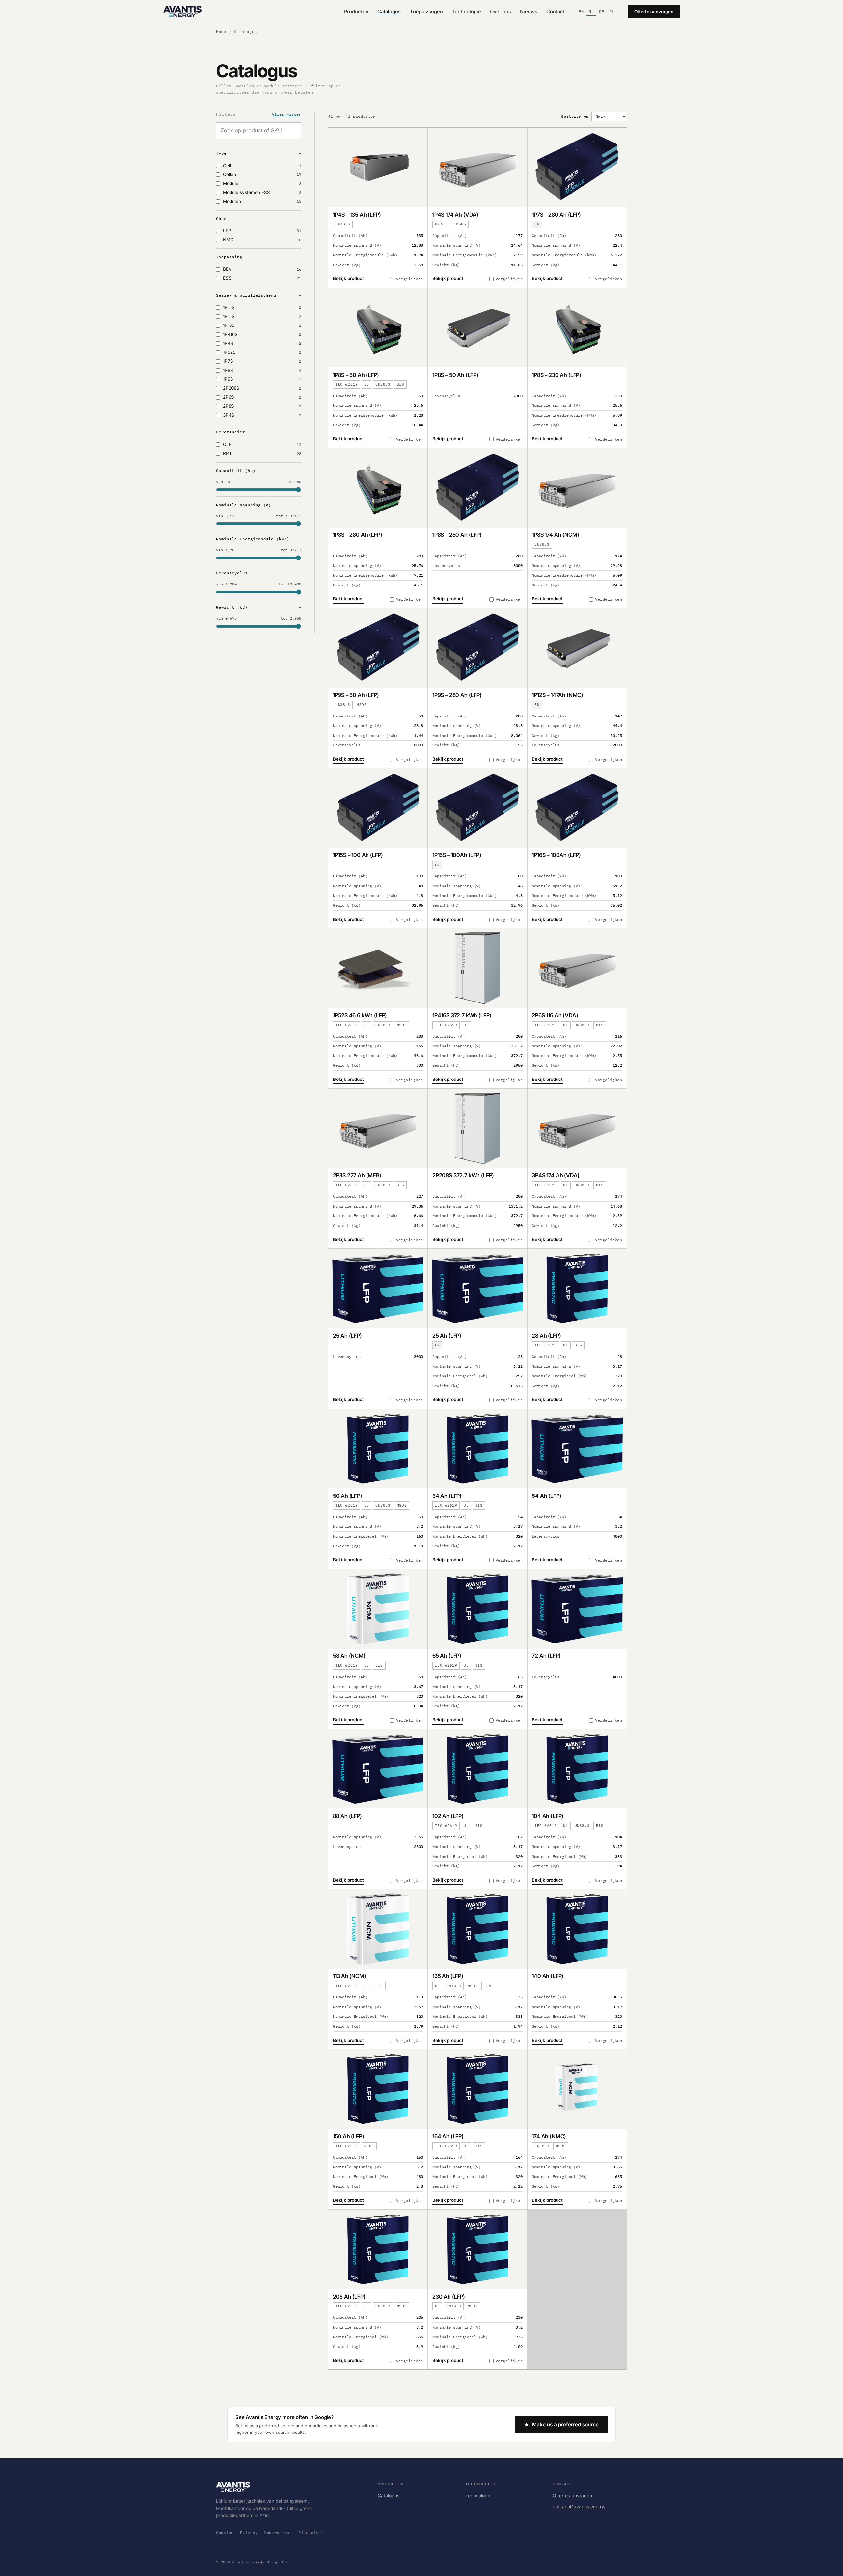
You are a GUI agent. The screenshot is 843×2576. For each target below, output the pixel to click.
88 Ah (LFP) (347, 1816)
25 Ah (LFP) (347, 1336)
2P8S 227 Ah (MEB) (357, 1175)
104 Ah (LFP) (548, 1816)
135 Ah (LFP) (448, 1976)
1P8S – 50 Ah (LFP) (356, 375)
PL (612, 11)
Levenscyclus (232, 573)
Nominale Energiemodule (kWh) (253, 539)
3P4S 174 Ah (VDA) (556, 1175)
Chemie (224, 218)
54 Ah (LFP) (447, 1496)
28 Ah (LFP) (546, 1336)
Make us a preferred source (565, 2424)
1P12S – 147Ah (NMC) (557, 695)
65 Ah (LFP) (447, 1656)
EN (581, 11)
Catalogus (389, 12)
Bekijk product (348, 278)
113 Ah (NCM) (350, 1976)
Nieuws (529, 12)
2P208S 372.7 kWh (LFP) (463, 1175)
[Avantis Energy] (182, 12)
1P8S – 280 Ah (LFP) (358, 535)
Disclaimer (311, 2532)
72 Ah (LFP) (546, 1656)
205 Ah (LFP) (349, 2297)
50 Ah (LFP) (348, 1496)
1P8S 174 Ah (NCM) (555, 535)
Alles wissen (286, 114)
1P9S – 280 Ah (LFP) (457, 695)
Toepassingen (426, 12)
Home (221, 31)
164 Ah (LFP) (448, 2136)
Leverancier (231, 432)
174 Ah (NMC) (549, 2136)
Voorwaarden (278, 2532)
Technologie (466, 12)
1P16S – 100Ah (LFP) (556, 855)
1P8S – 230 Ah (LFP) (557, 375)
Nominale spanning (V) (244, 505)
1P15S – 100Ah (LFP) (457, 855)
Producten (356, 12)
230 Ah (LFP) (449, 2297)
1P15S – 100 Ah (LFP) (358, 855)
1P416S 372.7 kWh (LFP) (462, 1015)
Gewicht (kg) (232, 607)
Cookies (225, 2532)
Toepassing (229, 257)
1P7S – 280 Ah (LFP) (556, 215)
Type (221, 153)
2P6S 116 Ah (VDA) (555, 1015)
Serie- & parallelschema (246, 295)
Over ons (501, 12)
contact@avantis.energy (579, 2506)
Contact (556, 12)
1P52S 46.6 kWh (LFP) (360, 1015)
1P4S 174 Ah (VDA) (455, 215)
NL (591, 11)
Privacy (249, 2532)
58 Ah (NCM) (349, 1656)
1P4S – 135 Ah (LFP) (357, 215)
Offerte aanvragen (654, 12)
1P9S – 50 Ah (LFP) (356, 695)
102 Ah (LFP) (448, 1816)
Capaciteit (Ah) (236, 470)
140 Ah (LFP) (548, 1976)
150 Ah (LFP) (349, 2136)
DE (602, 11)
